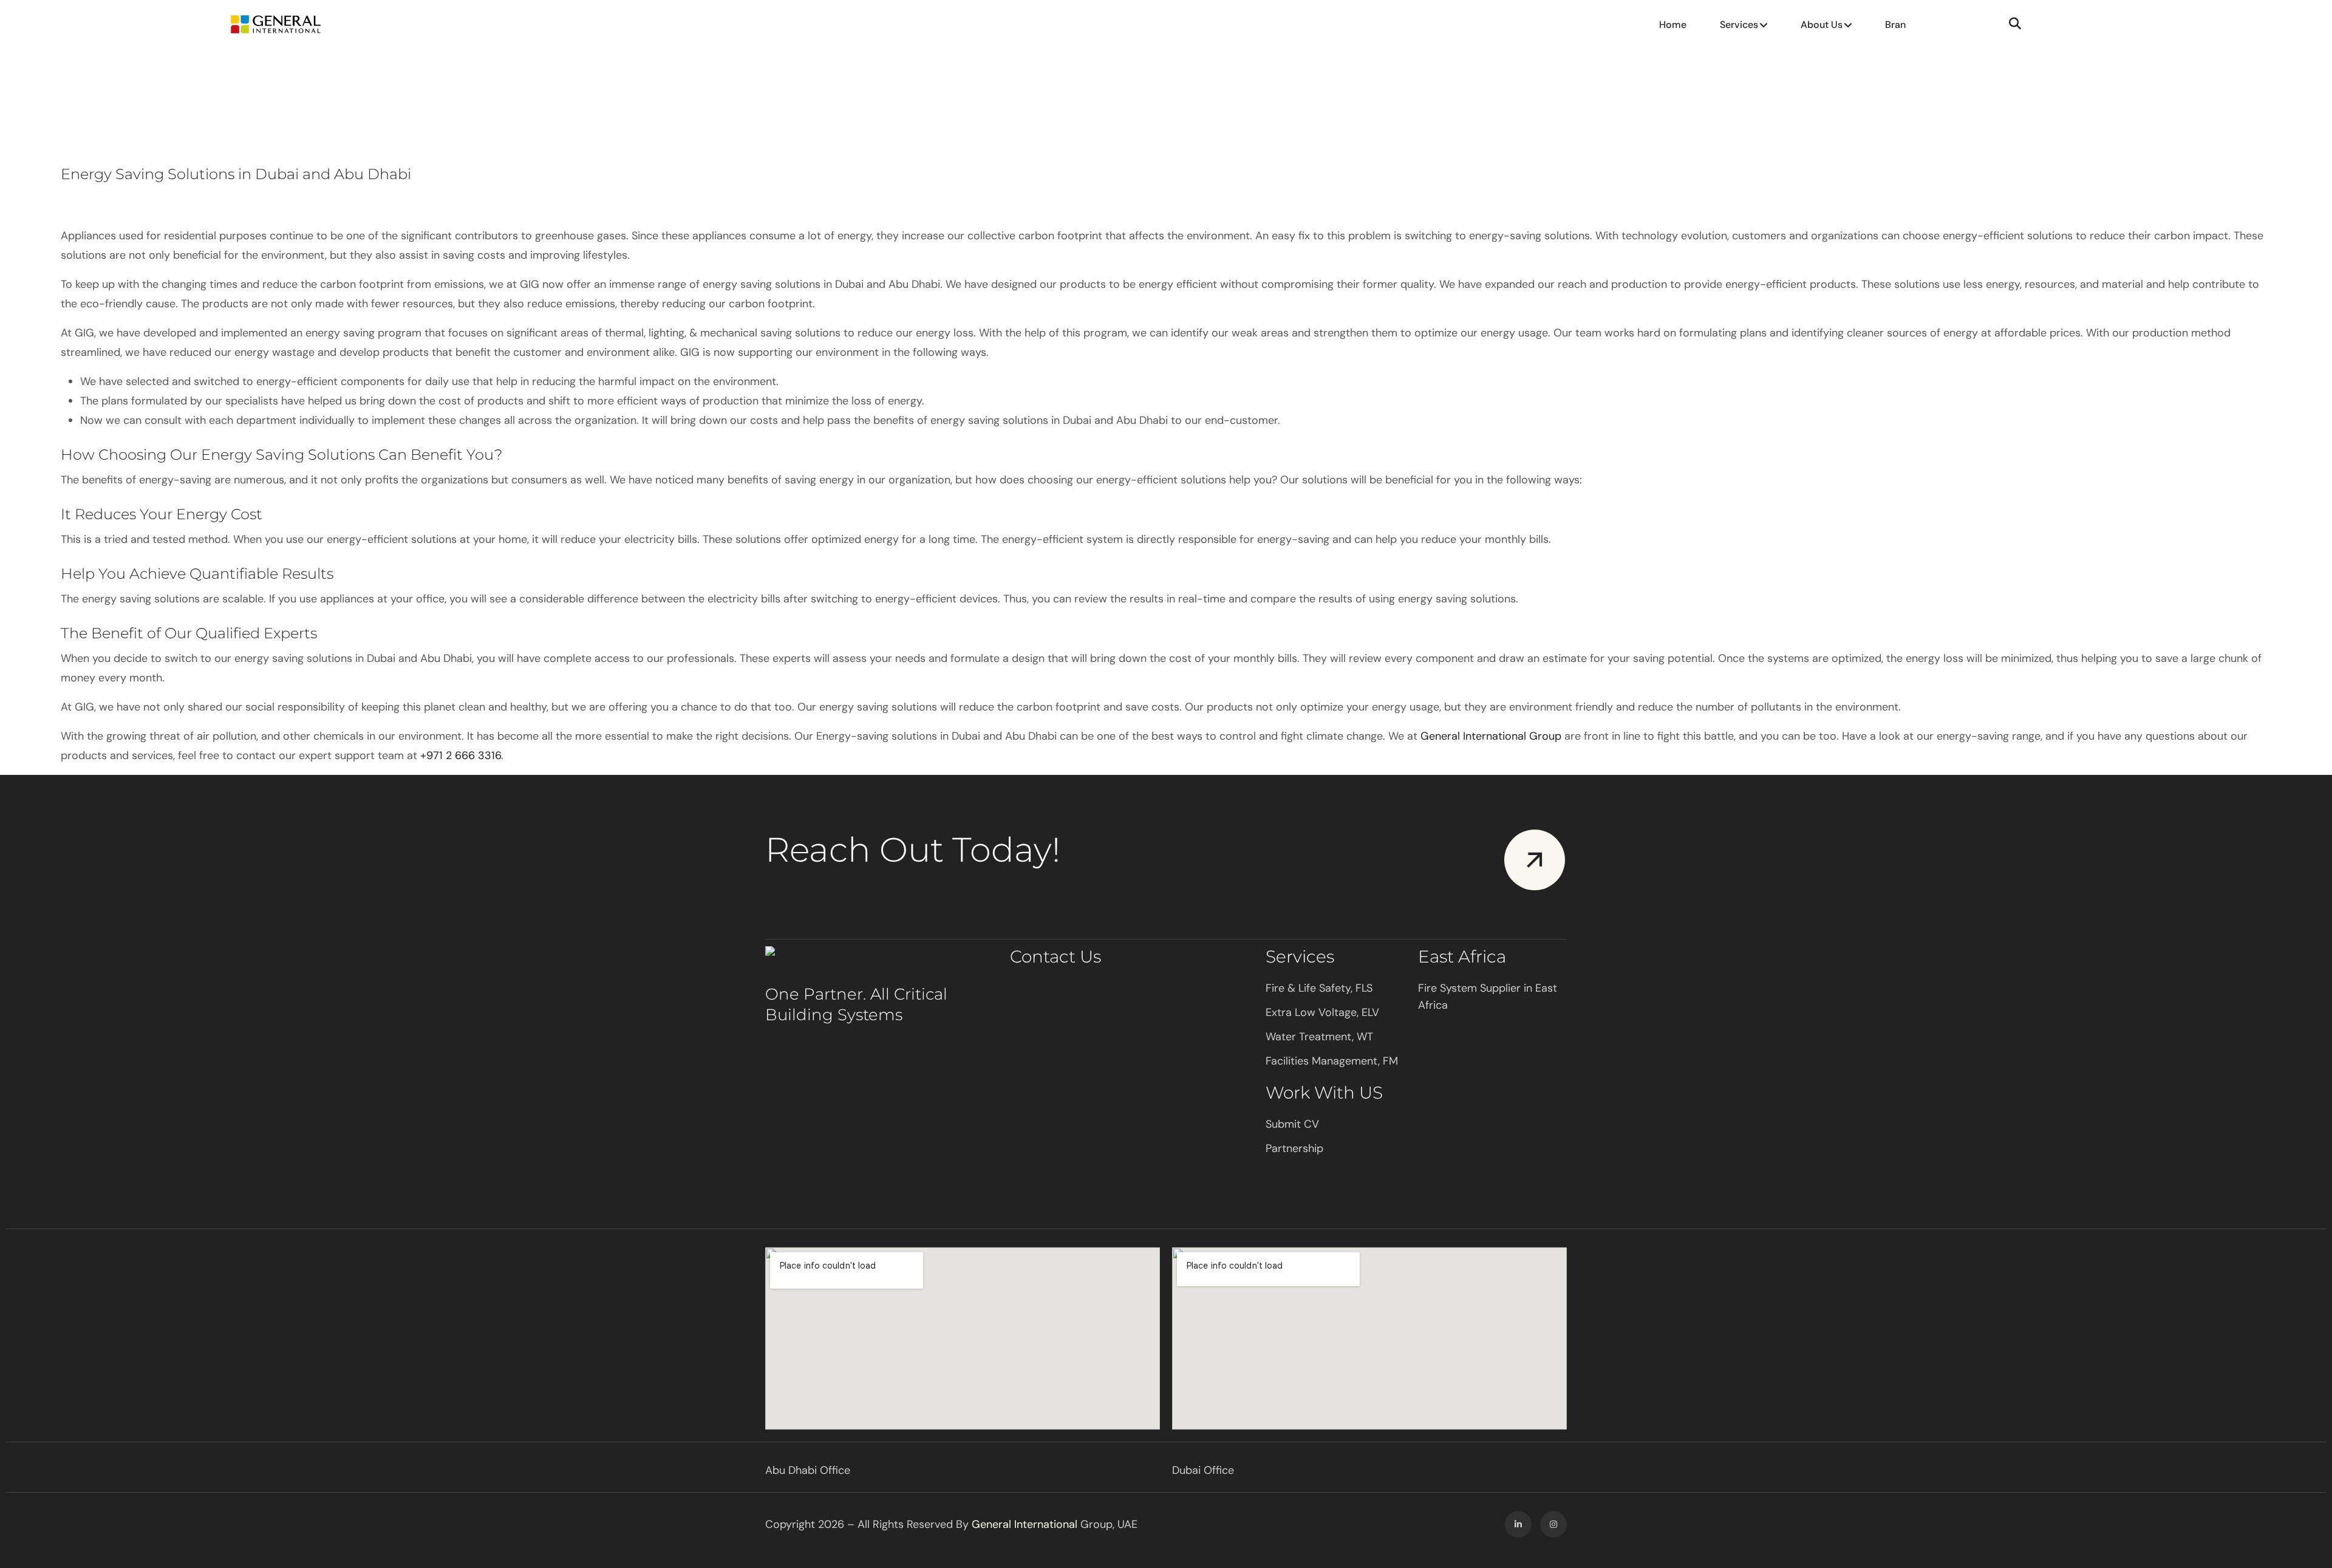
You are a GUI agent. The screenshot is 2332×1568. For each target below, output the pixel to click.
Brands (1901, 25)
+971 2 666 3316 (461, 755)
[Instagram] (1553, 1524)
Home (1673, 25)
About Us (1822, 25)
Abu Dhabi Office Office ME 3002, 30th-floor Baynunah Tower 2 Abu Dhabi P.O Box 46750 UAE (1105, 1007)
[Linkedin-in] (1518, 1524)
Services (1739, 25)
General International (1025, 1524)
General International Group (1491, 736)
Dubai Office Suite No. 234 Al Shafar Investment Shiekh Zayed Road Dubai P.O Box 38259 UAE (1110, 1086)
